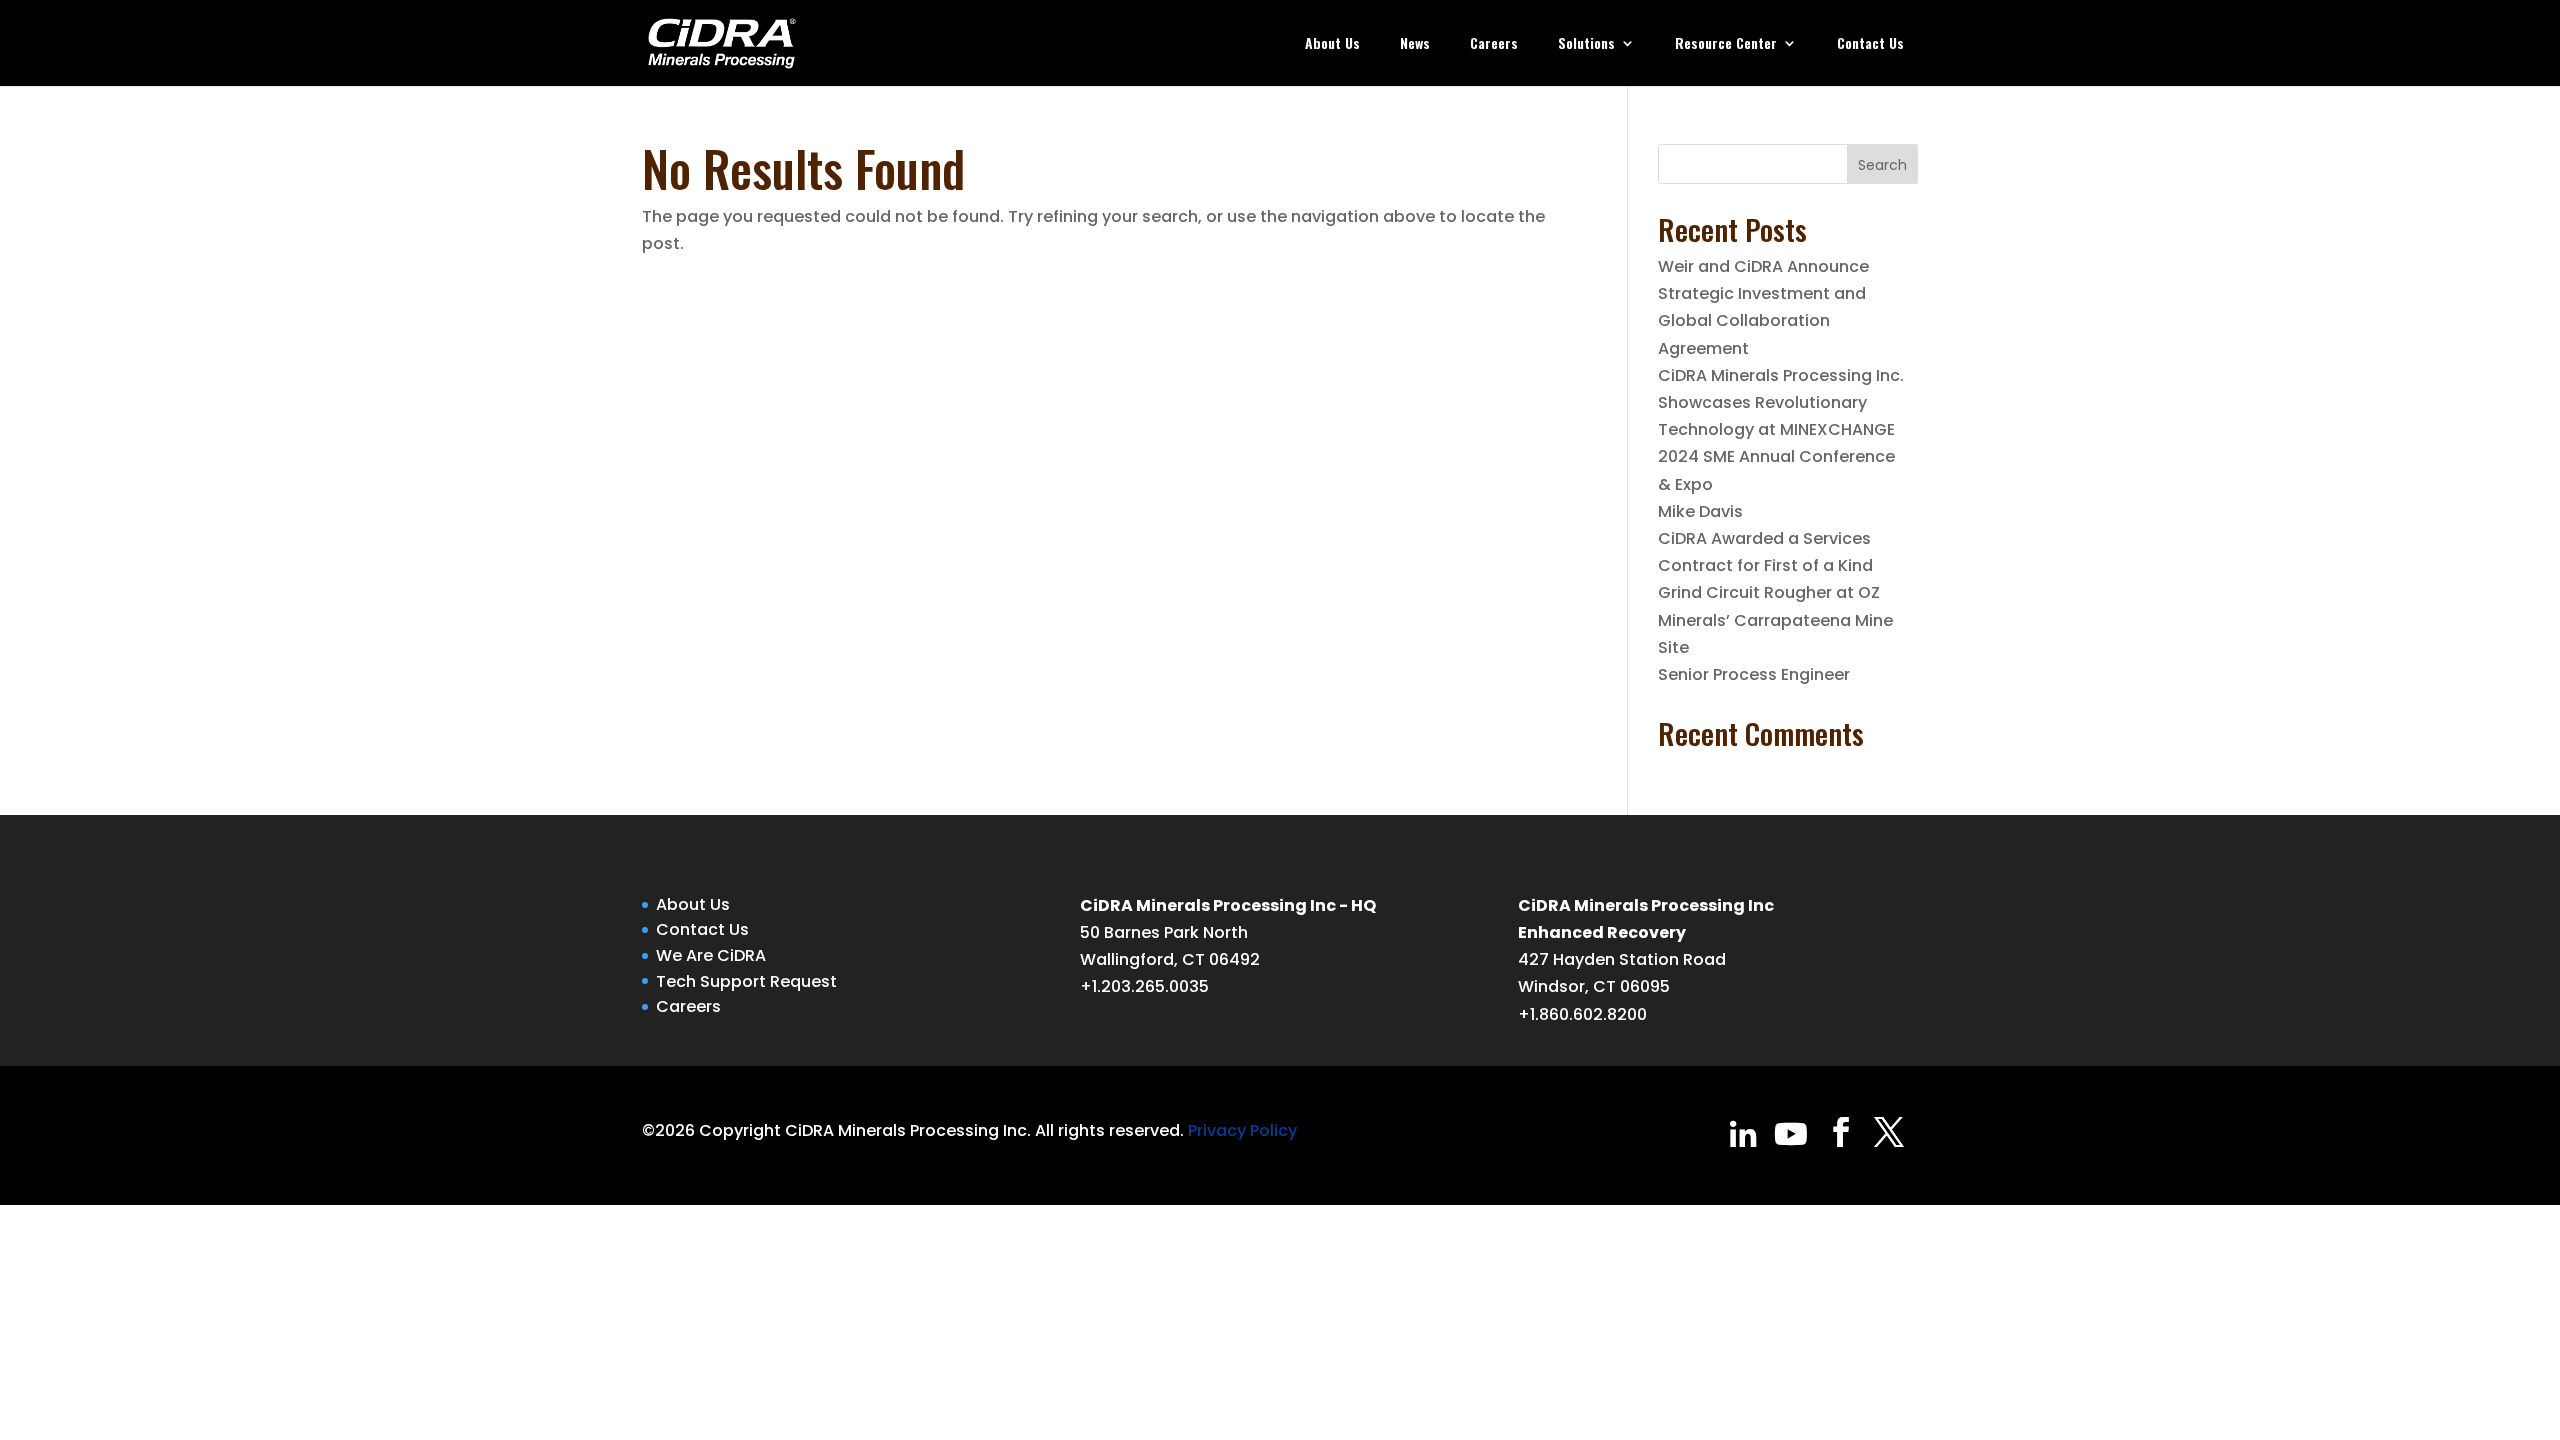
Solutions (1586, 44)
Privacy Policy (1242, 1130)
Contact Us (1870, 44)
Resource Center (1726, 44)
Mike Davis (1700, 511)
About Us (1332, 44)
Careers (1494, 44)
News (1415, 44)
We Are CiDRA (711, 955)
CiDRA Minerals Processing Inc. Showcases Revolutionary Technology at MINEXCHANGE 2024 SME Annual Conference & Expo (1781, 430)
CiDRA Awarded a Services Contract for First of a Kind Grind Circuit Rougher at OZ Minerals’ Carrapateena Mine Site (1775, 593)
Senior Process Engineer (1754, 674)
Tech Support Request (746, 981)
